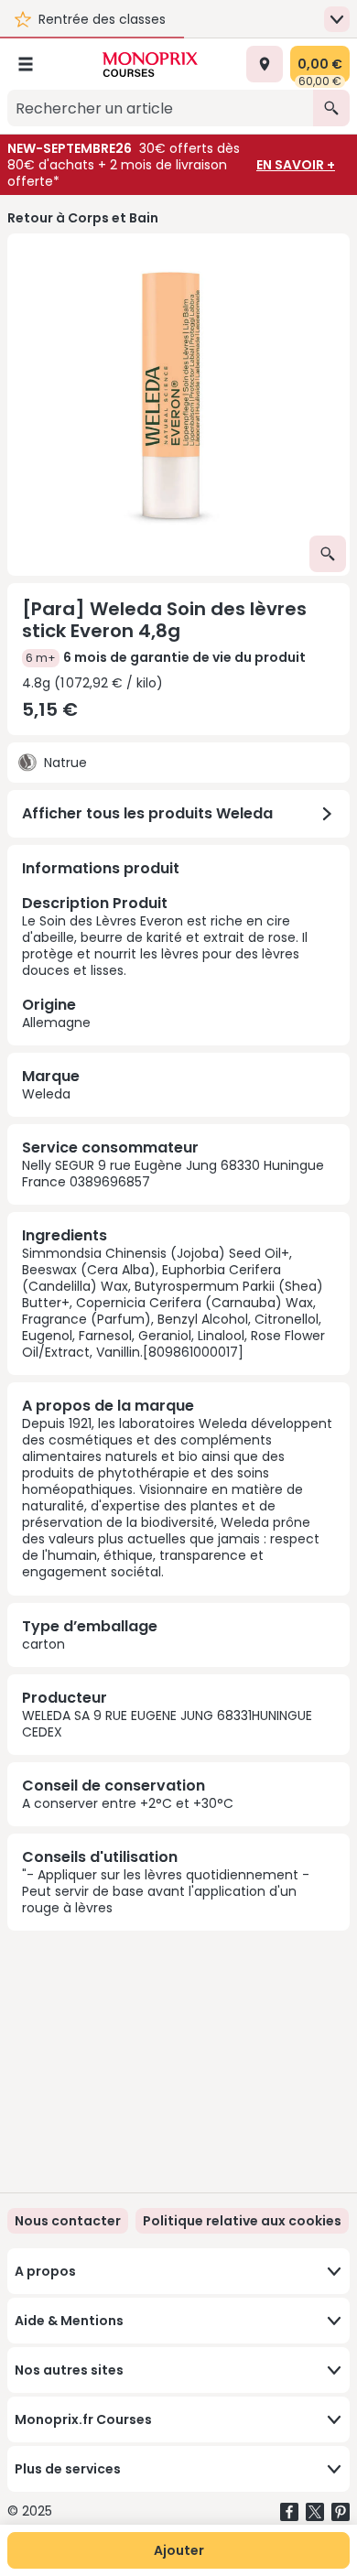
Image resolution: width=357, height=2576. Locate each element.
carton (43, 1644)
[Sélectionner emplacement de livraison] (265, 64)
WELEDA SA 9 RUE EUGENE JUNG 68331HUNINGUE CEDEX (167, 1724)
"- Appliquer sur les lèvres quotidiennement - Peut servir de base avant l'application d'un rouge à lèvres (166, 1891)
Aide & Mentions (69, 2321)
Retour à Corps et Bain (83, 218)
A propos (45, 2271)
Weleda (46, 1094)
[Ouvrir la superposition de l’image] (328, 554)
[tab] (178, 405)
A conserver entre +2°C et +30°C (128, 1803)
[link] (242, 2221)
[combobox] (160, 108)
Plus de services (68, 2469)
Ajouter (179, 2550)
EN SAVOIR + (296, 165)
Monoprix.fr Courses (83, 2419)
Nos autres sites (69, 2370)
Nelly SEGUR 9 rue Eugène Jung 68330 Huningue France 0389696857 (173, 1174)
